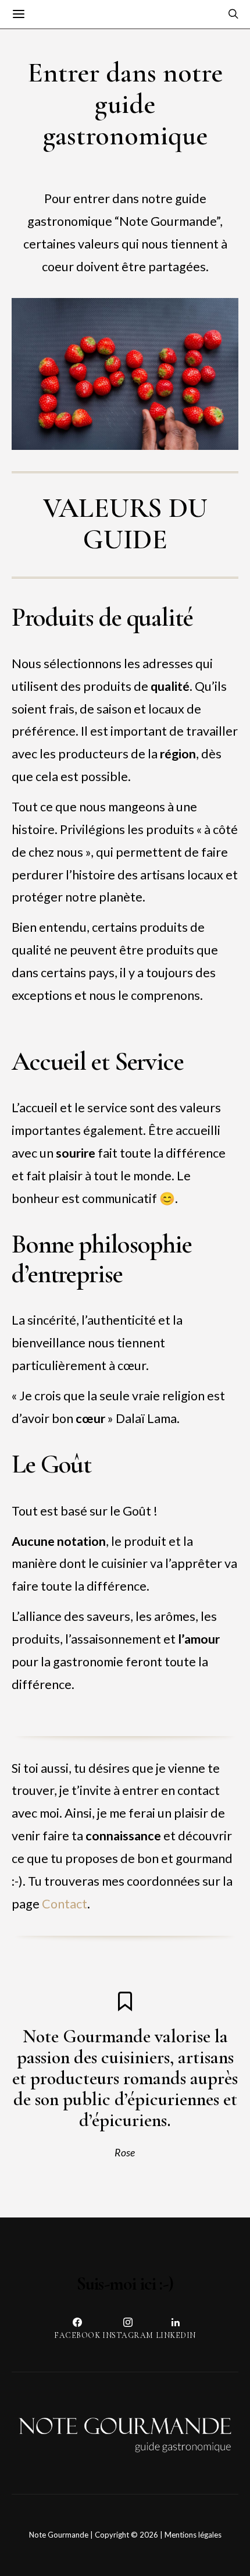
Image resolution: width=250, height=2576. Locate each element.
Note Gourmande (59, 2535)
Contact (65, 1904)
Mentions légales (193, 2535)
